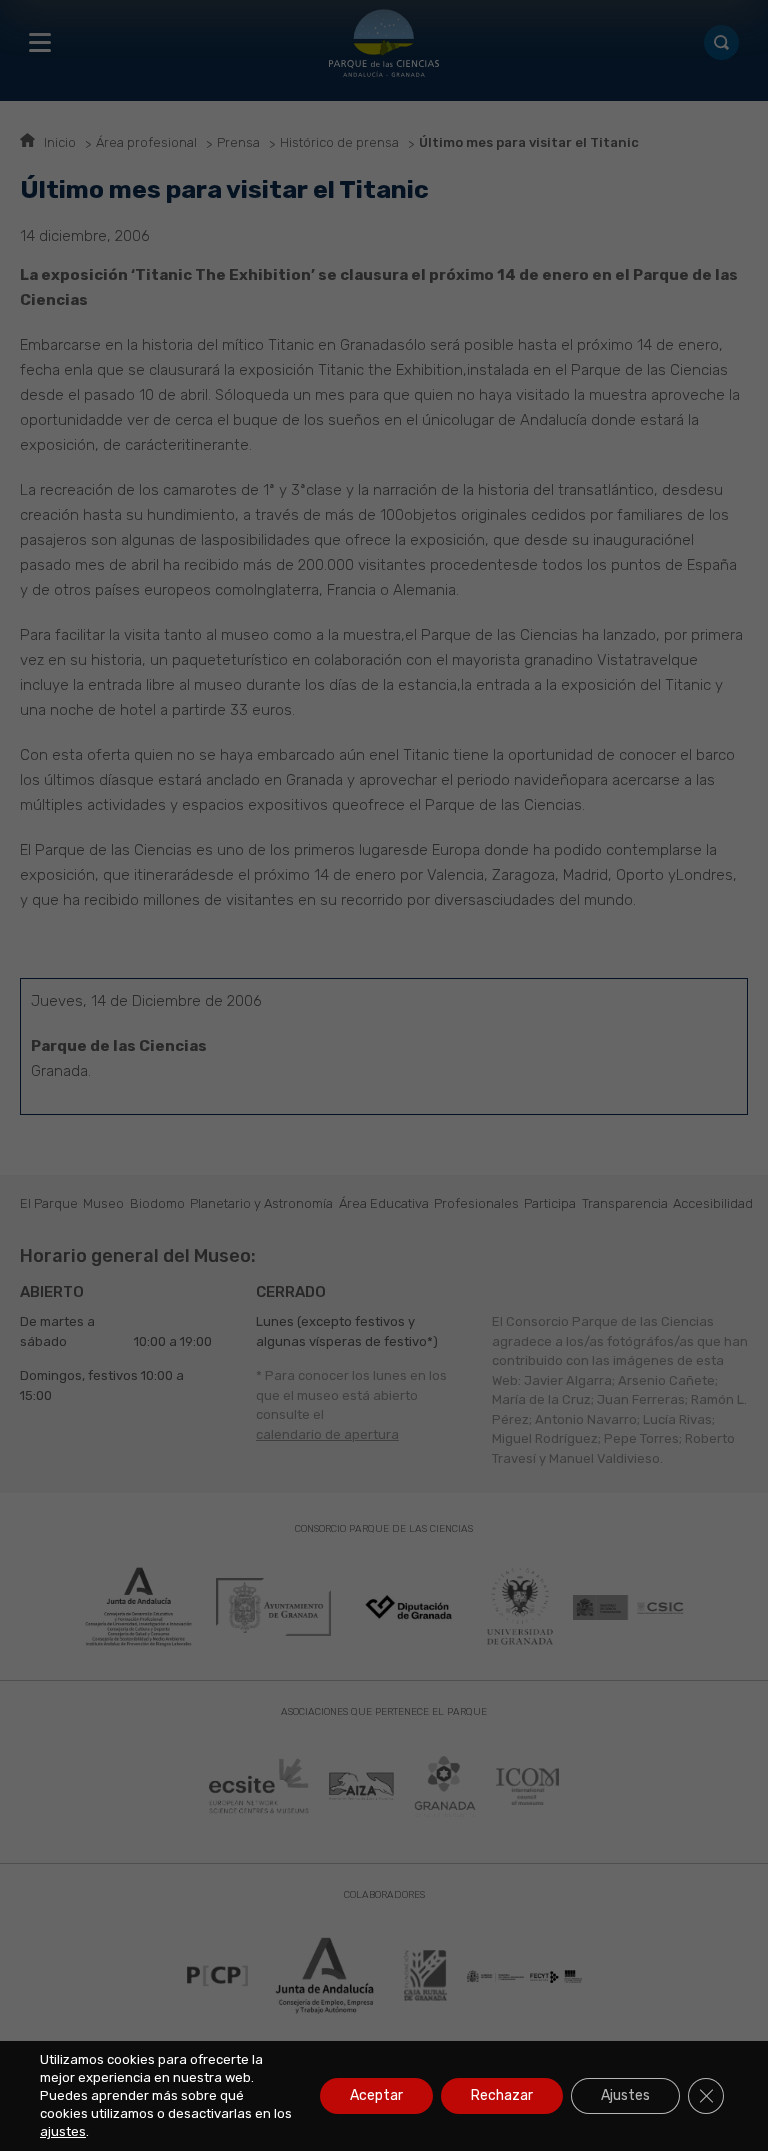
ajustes (63, 2131)
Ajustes (625, 2095)
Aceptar (376, 2095)
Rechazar (502, 2095)
